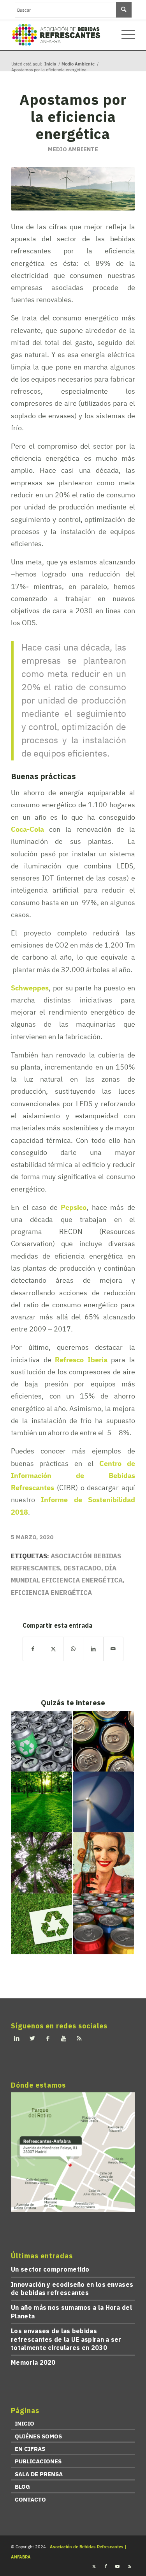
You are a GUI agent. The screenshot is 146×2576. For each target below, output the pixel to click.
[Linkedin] (17, 2039)
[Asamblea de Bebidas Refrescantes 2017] (104, 1924)
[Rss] (79, 2039)
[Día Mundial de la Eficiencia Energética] (104, 1802)
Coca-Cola (27, 829)
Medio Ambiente (73, 149)
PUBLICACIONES (38, 2461)
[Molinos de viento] (73, 189)
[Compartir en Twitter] (53, 1649)
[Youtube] (63, 2039)
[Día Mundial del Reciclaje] (41, 1924)
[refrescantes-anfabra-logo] (61, 35)
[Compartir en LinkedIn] (93, 1649)
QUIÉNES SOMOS (38, 2436)
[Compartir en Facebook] (33, 1649)
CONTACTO (30, 2499)
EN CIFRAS (30, 2449)
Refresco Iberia (81, 1360)
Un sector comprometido (50, 2269)
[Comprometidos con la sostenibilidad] (41, 1802)
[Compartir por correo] (113, 1649)
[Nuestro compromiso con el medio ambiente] (41, 1863)
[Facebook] (48, 2039)
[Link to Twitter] (94, 2566)
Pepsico (74, 1207)
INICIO (25, 2423)
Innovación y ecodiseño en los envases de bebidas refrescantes (72, 2289)
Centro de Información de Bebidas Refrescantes (73, 1475)
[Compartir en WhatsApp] (73, 1649)
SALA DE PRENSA (39, 2474)
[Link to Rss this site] (129, 2566)
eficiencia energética (51, 1593)
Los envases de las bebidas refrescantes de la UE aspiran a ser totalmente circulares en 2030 (66, 2339)
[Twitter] (32, 2039)
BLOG (22, 2487)
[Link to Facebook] (106, 2566)
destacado (82, 1568)
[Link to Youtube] (118, 2566)
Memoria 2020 (33, 2362)
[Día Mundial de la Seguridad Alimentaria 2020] (104, 1741)
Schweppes (30, 988)
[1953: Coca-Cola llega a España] (104, 1863)
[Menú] (124, 35)
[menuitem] (124, 35)
